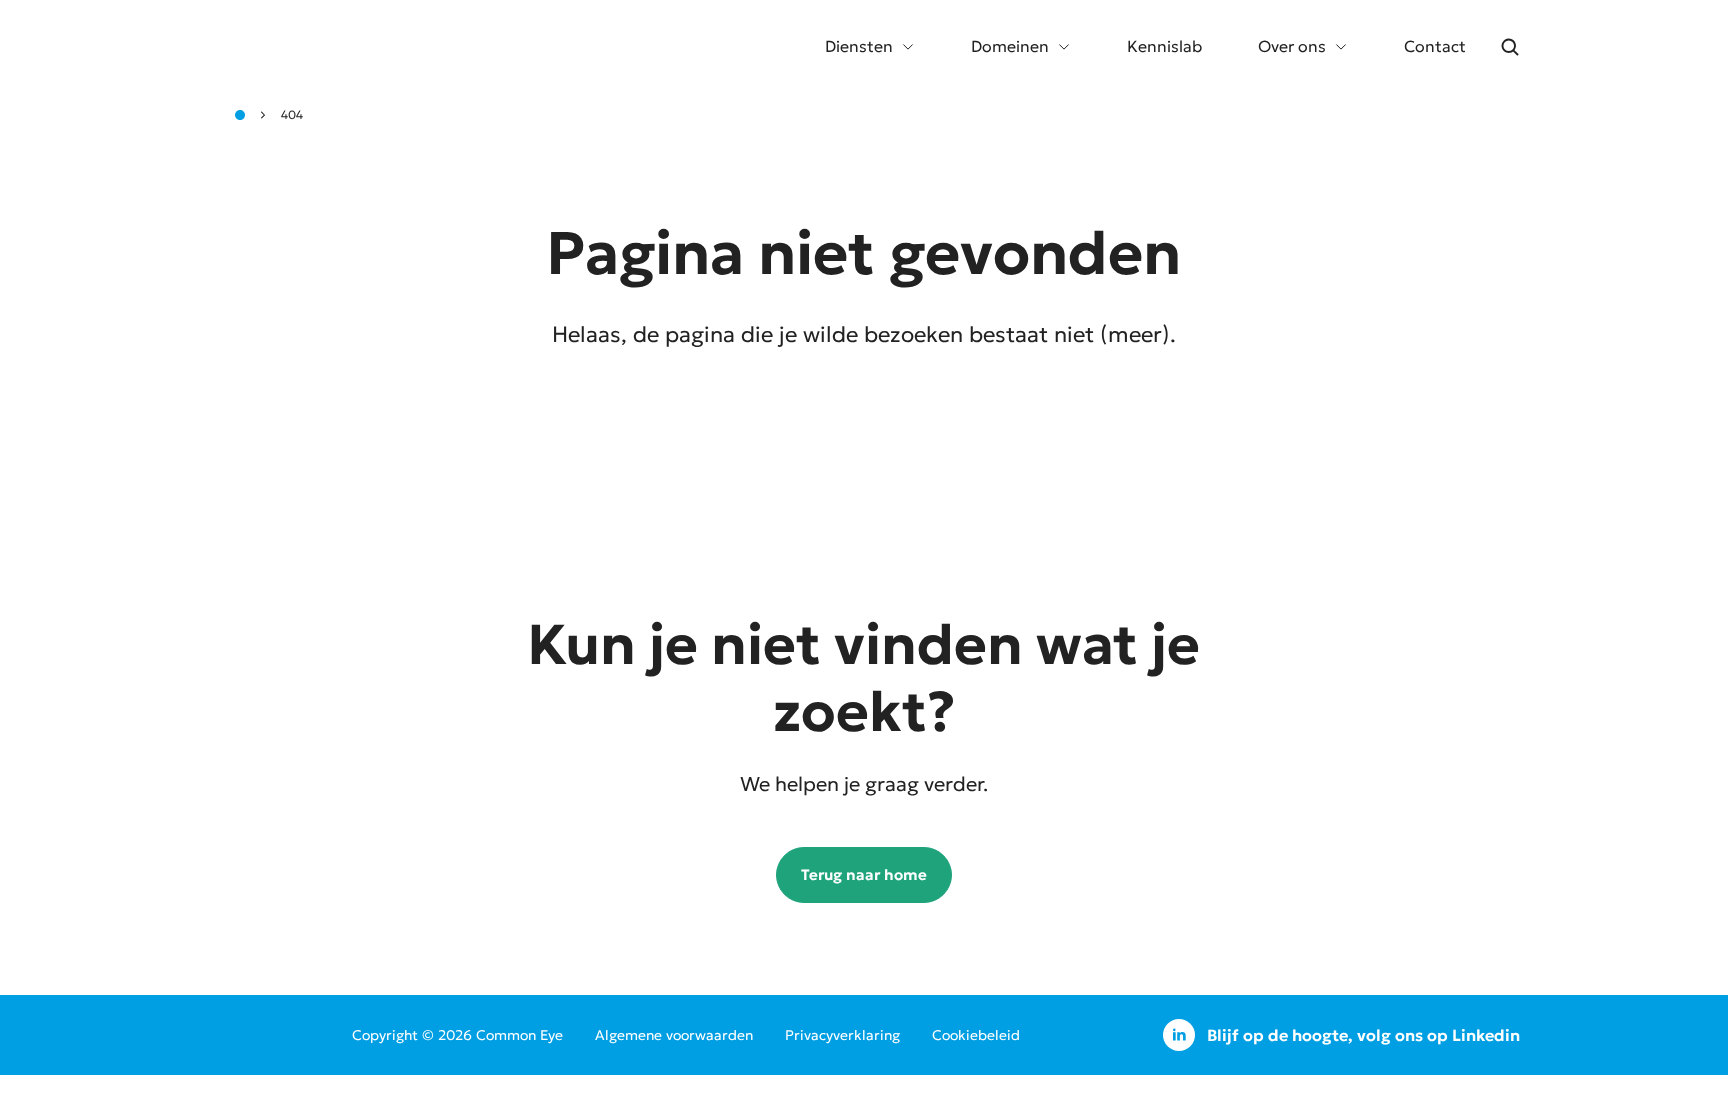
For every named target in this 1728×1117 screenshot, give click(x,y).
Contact (1435, 46)
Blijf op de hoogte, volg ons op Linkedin (1363, 1035)
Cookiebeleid (976, 1035)
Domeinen (1010, 46)
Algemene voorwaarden (674, 1035)
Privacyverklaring (842, 1035)
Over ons (1292, 46)
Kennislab (1164, 46)
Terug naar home (864, 874)
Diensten (859, 46)
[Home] (240, 115)
